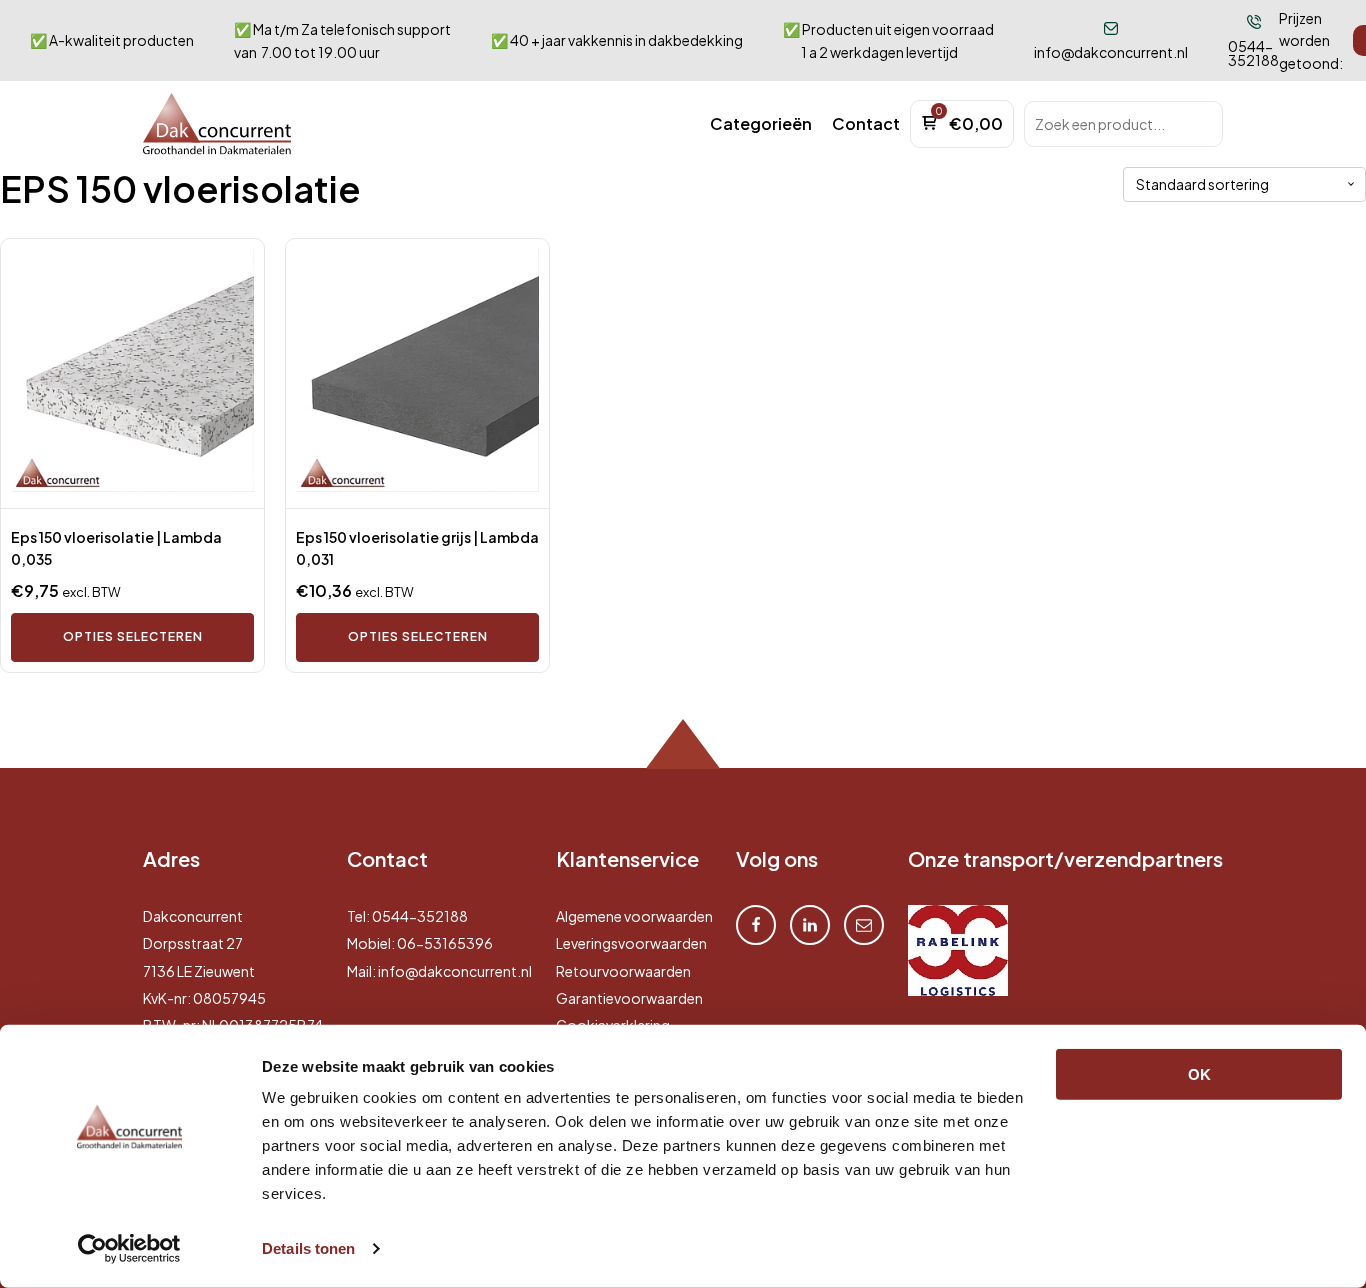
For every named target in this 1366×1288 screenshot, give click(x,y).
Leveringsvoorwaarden (631, 943)
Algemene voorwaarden (634, 916)
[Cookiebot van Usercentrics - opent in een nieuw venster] (129, 1249)
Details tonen (308, 1248)
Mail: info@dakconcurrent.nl (439, 971)
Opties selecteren (133, 636)
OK (1199, 1074)
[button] (761, 124)
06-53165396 (445, 943)
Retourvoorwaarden (623, 971)
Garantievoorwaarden (629, 998)
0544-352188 (420, 916)
